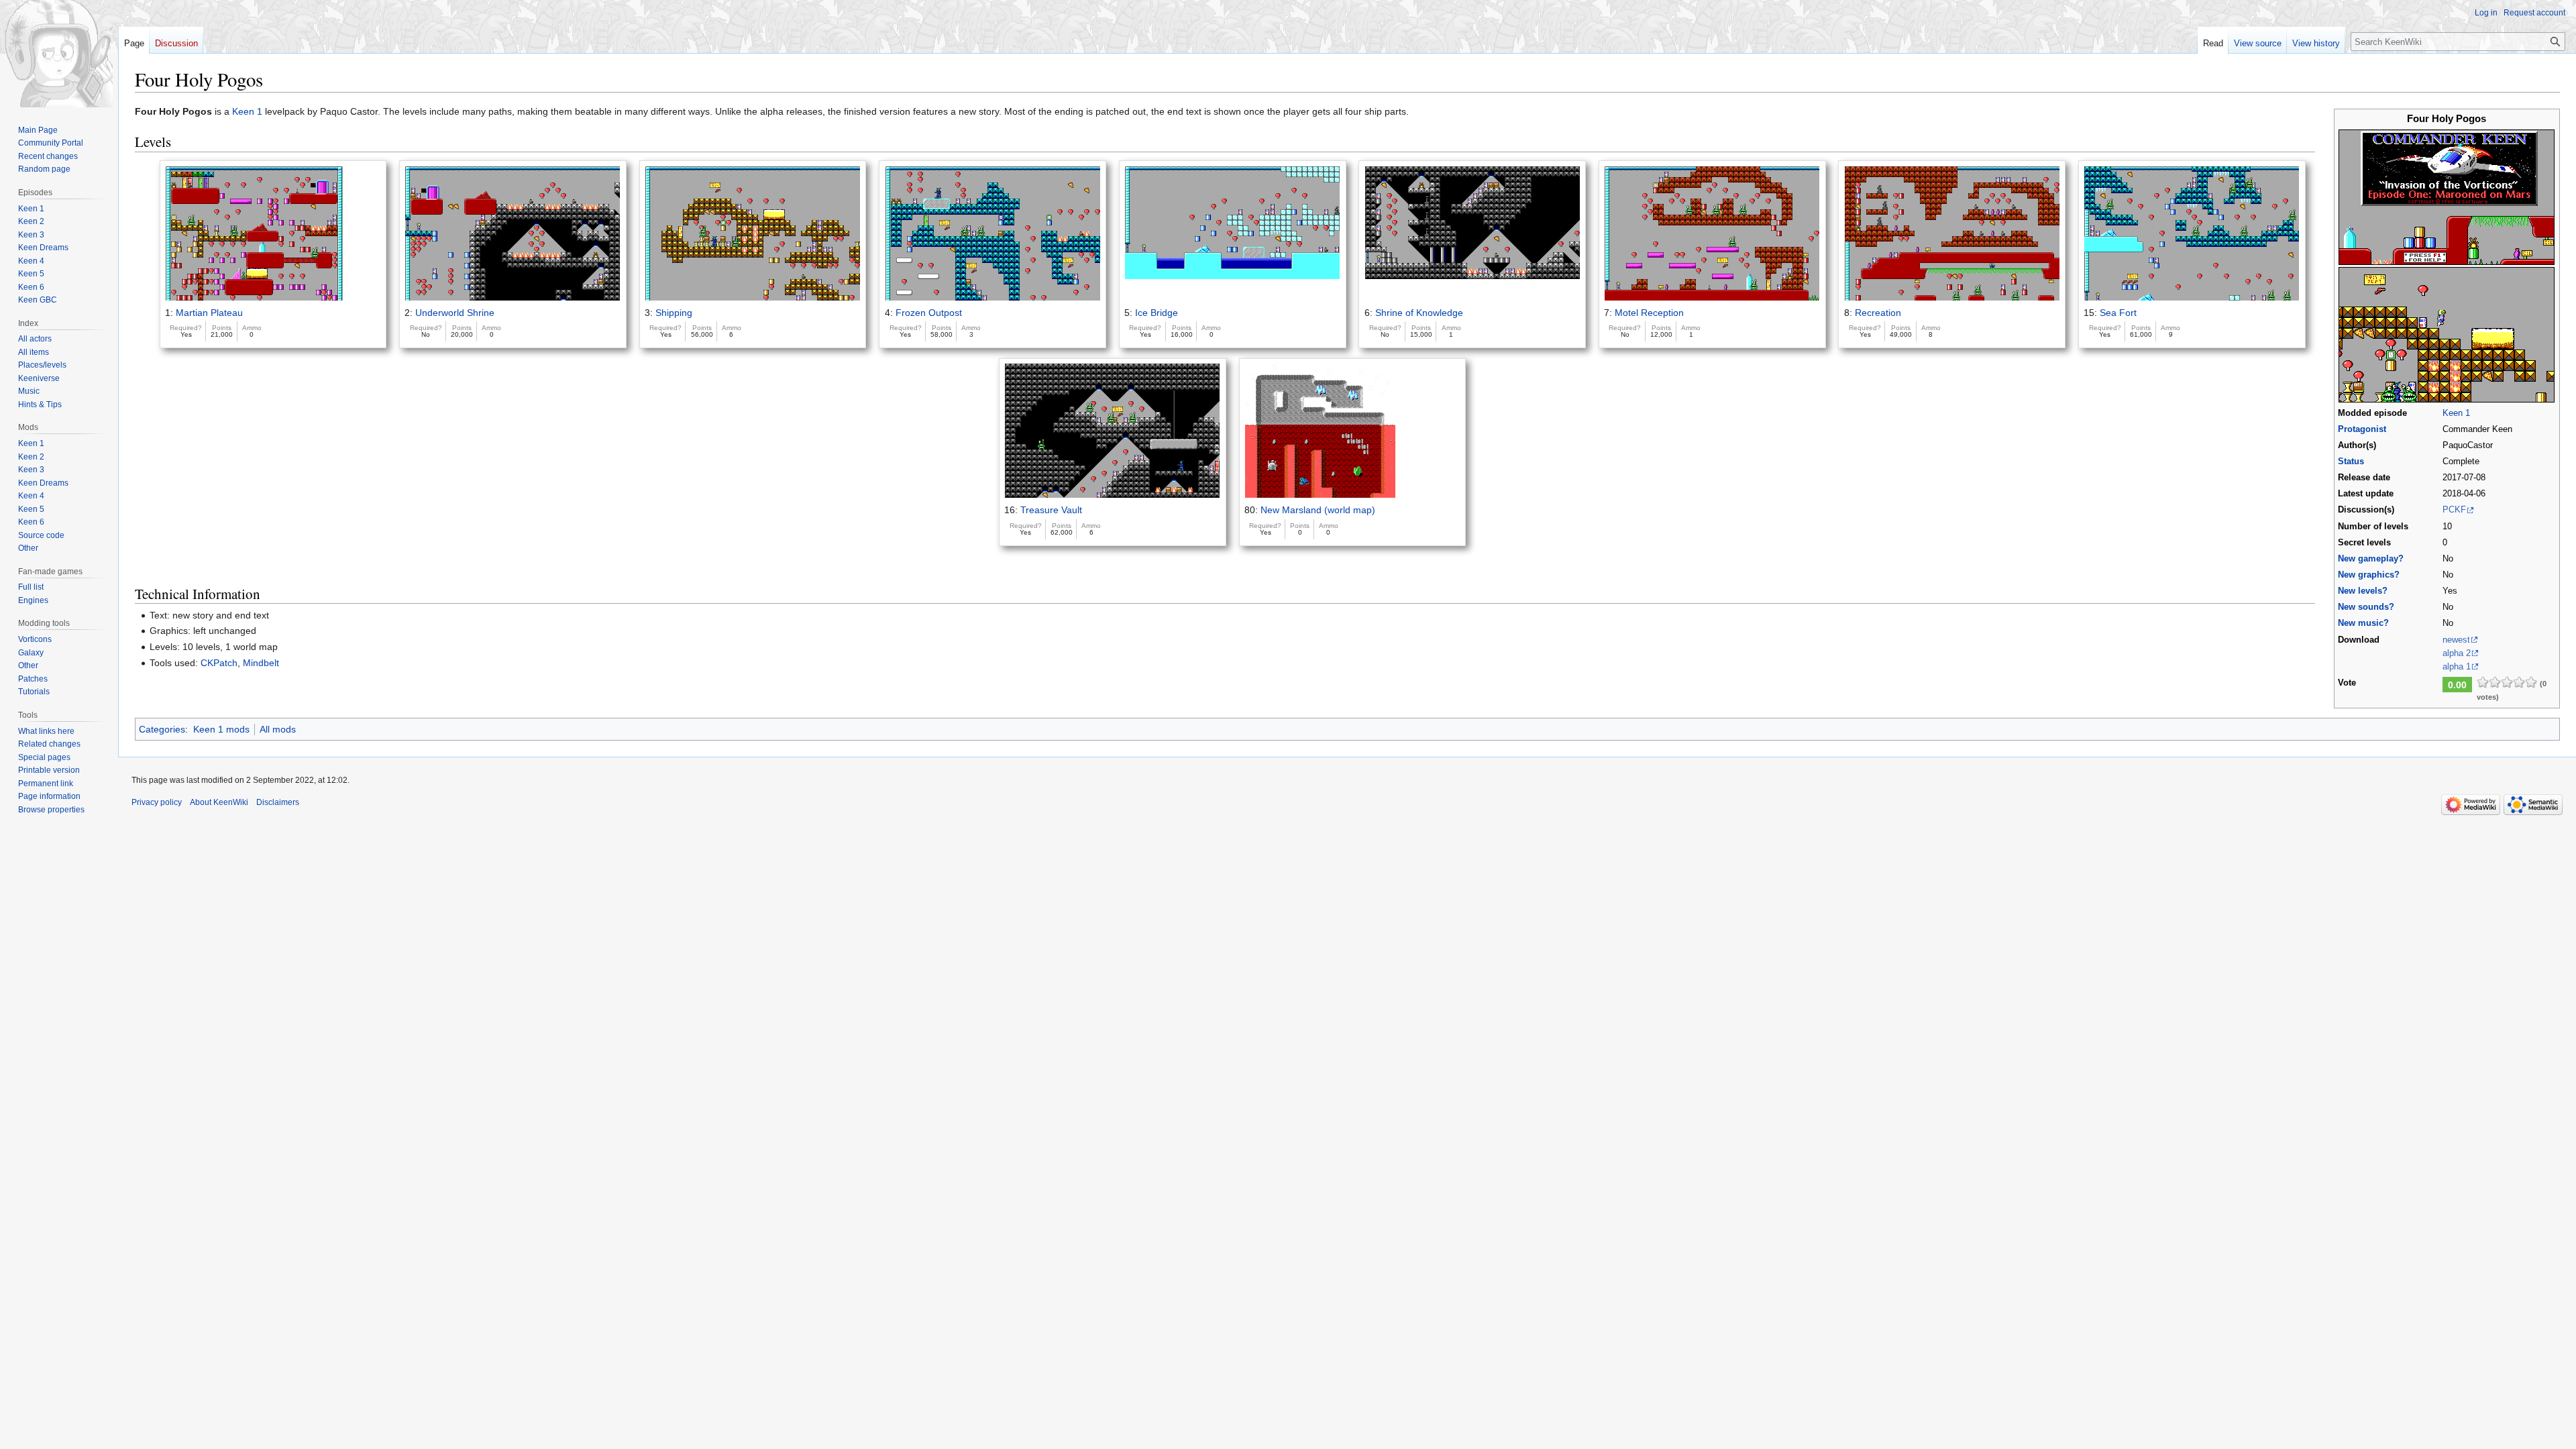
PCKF (2454, 510)
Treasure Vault (1051, 510)
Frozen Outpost (929, 313)
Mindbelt (261, 663)
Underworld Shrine (455, 313)
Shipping (674, 313)
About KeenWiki (219, 802)
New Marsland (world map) (1318, 510)
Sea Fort (2118, 313)
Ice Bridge (1157, 313)
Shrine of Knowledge (1419, 313)
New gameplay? (2371, 559)
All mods (278, 729)
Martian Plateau (209, 313)
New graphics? (2369, 575)
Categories (162, 729)
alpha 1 (2457, 667)
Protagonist (2362, 429)
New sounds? (2366, 607)
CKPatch (219, 663)
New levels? (2363, 591)
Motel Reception (1649, 313)
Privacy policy (157, 802)
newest (2456, 640)
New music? (2363, 623)
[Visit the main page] (59, 54)
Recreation (1878, 313)
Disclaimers (278, 802)
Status (2351, 462)
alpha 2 (2457, 653)
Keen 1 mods (221, 729)
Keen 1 (2456, 413)
